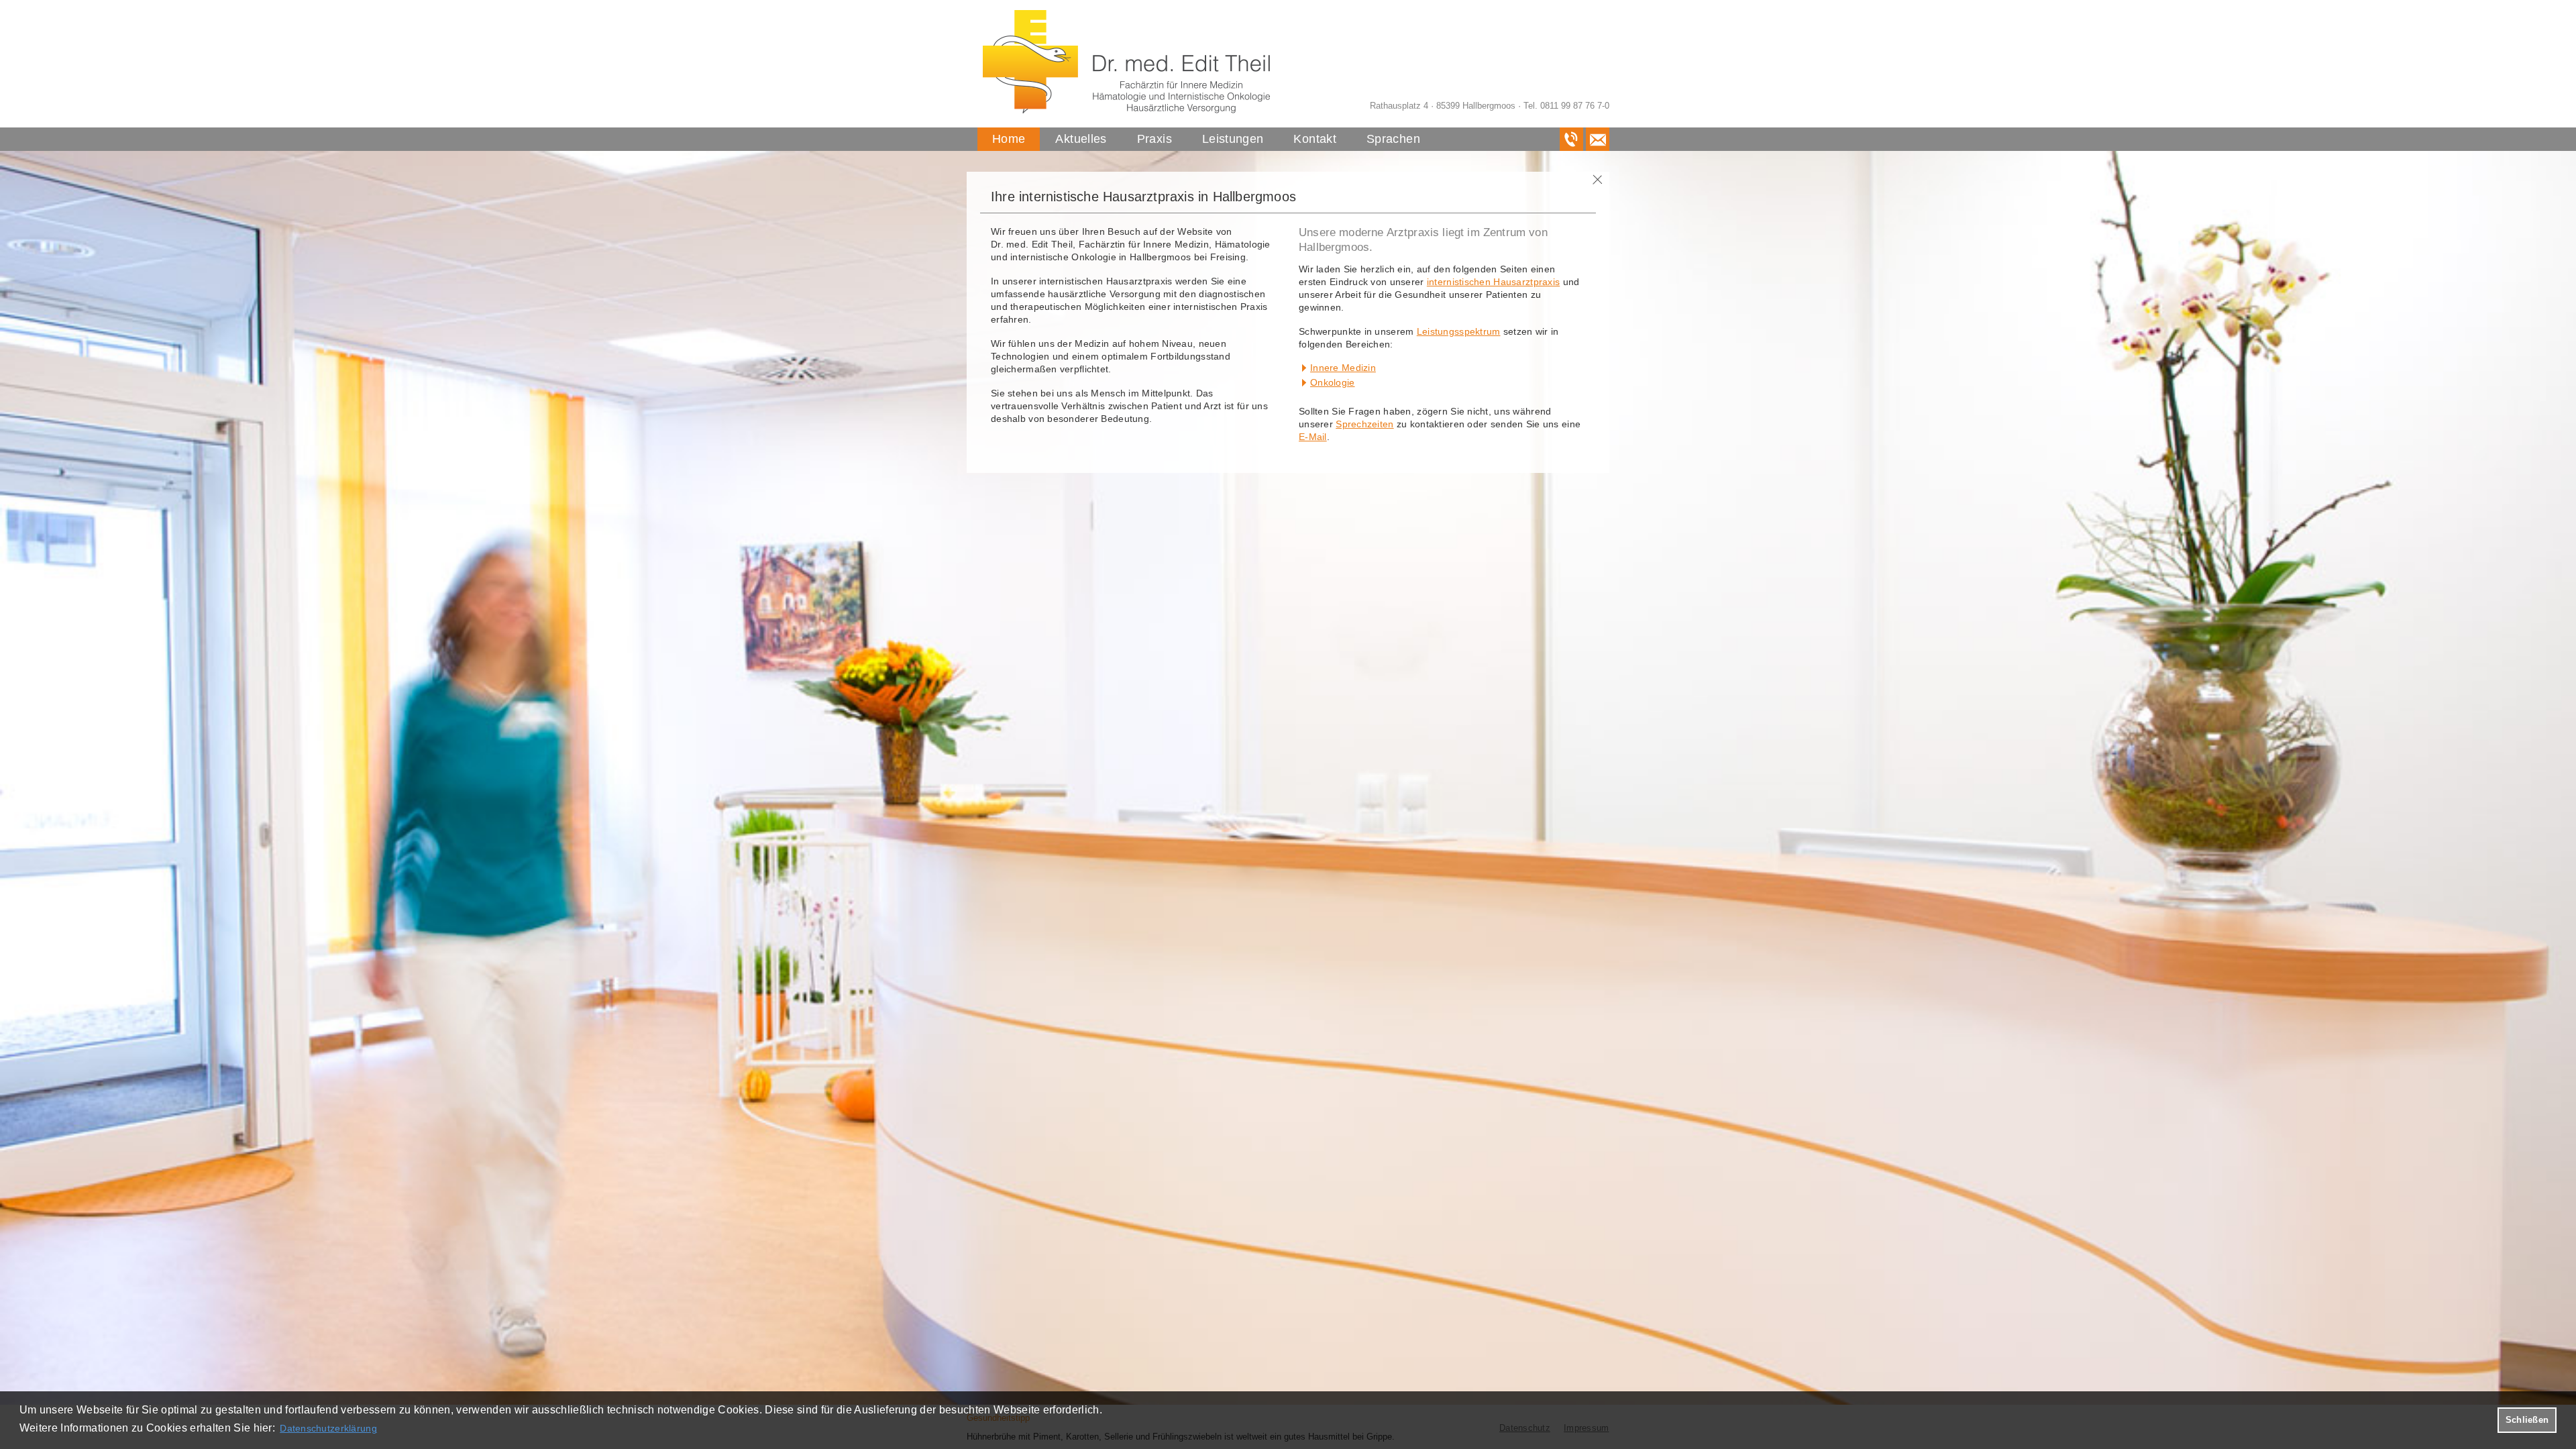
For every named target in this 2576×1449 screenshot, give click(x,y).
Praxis (1155, 139)
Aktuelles (1081, 139)
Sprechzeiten (1364, 424)
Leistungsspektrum (1459, 331)
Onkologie (1333, 382)
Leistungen (1233, 139)
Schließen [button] (2527, 1420)
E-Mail (1313, 437)
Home (1009, 139)
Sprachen (1393, 139)
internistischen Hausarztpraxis (1493, 282)
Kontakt (1315, 139)
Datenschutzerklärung (328, 1428)
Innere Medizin (1343, 368)
